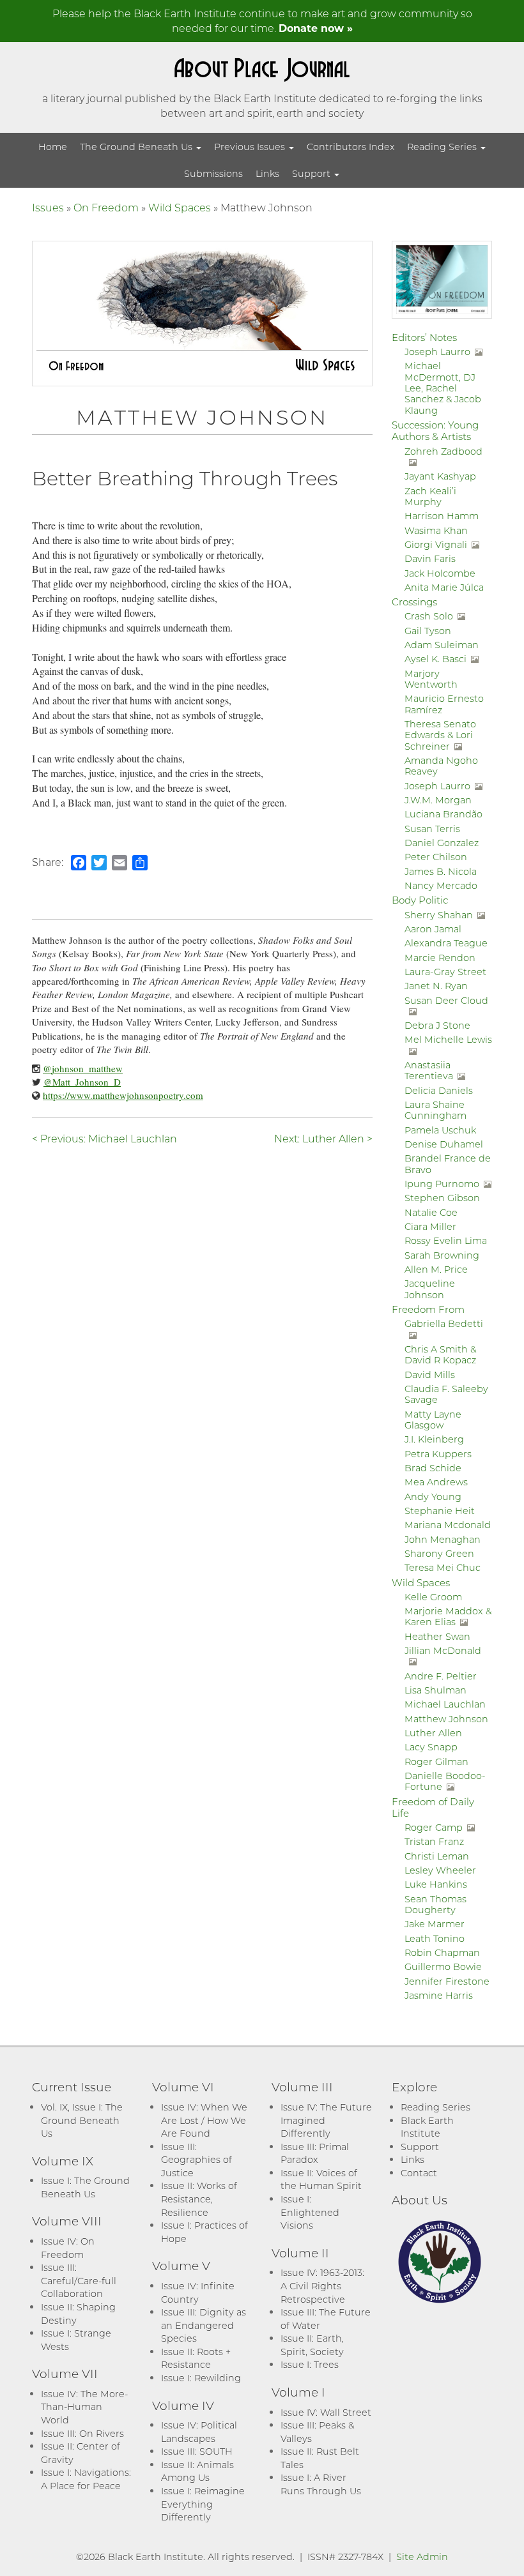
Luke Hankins (436, 1884)
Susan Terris (432, 829)
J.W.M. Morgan (438, 800)
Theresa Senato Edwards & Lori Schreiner (440, 735)
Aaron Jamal (433, 929)
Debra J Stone (437, 1025)
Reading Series (443, 147)
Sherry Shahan (439, 915)
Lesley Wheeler (440, 1870)
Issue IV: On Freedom (68, 2248)
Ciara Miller (430, 1226)
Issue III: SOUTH (197, 2451)
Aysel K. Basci (435, 659)
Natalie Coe (431, 1212)
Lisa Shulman (435, 1690)
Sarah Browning (442, 1255)
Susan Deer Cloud (446, 1000)
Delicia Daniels (439, 1090)
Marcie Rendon (440, 958)
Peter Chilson (436, 857)
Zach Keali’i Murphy (430, 496)
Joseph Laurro (437, 352)
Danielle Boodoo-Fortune (445, 1781)
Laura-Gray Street (445, 972)
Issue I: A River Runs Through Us (321, 2484)
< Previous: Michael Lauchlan (104, 1138)
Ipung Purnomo (442, 1184)
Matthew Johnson (446, 1719)
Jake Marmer (435, 1924)
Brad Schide (433, 1468)
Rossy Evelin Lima (446, 1240)
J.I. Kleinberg (434, 1439)
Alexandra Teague (446, 943)
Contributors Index (351, 147)
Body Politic (420, 900)
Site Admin (422, 2557)
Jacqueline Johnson (430, 1289)
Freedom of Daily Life (433, 1807)
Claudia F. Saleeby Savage (446, 1394)
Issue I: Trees (310, 2364)
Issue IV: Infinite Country (198, 2292)
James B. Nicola (441, 871)
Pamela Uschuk (440, 1130)
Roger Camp (434, 1827)
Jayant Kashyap (440, 476)
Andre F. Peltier (441, 1676)
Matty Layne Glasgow (433, 1420)
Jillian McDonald (443, 1650)
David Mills (430, 1375)
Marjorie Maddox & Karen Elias (448, 1616)
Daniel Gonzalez (442, 843)
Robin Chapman (442, 1952)
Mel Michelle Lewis (448, 1039)
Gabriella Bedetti (444, 1323)
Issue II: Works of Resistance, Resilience (199, 2199)
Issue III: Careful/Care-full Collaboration (79, 2280)
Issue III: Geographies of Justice (196, 2160)
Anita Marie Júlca (444, 587)
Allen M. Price (436, 1269)
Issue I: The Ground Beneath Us (85, 2187)
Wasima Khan (436, 530)
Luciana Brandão (443, 814)
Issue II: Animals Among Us (197, 2471)
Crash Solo (429, 616)
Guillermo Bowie (443, 1966)
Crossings (414, 602)
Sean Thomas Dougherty (435, 1904)
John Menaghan (443, 1539)
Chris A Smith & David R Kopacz (440, 1354)
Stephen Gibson (442, 1198)
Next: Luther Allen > (323, 1138)
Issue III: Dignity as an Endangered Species (204, 2325)
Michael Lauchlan (445, 1704)
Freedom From (428, 1309)
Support (312, 173)
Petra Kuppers (438, 1454)
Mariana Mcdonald (448, 1525)
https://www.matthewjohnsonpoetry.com (123, 1095)
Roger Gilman (436, 1762)
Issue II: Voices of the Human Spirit (321, 2179)
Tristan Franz (434, 1841)
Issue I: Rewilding (201, 2378)
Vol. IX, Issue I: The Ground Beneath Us (82, 2120)
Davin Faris (430, 558)
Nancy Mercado (441, 885)
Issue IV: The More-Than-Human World (84, 2407)
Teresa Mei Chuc (443, 1567)
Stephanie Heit (440, 1511)
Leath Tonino (435, 1938)
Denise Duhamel (444, 1144)
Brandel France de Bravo (448, 1163)
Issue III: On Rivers (82, 2433)
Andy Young (433, 1496)
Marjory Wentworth (431, 679)
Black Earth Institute (427, 2127)
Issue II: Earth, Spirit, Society (312, 2345)
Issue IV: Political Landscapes (199, 2432)
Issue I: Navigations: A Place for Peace (86, 2479)
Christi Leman (437, 1856)
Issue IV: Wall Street (326, 2412)
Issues (48, 207)
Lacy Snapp (431, 1747)
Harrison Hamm (442, 516)
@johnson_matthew (83, 1068)
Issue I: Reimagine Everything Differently (203, 2504)
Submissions (213, 173)
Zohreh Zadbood (443, 451)
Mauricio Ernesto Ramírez (444, 704)
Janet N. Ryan (436, 986)
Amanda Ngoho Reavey (441, 766)
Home (53, 147)
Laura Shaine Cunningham (435, 1110)
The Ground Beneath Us (137, 147)
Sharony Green (439, 1553)
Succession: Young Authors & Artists (435, 430)
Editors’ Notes (424, 337)
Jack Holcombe (440, 573)
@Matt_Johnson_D (82, 1082)
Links (267, 173)
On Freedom (106, 207)
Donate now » (316, 28)
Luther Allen (433, 1733)
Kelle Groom (433, 1597)
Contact (419, 2173)
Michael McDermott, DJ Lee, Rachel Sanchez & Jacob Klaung (443, 388)
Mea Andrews (436, 1482)
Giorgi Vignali (436, 544)
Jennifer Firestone (447, 1981)
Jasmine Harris (439, 1995)
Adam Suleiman (442, 645)
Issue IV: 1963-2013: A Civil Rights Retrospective (322, 2285)
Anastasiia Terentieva (429, 1070)
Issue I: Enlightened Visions (310, 2212)
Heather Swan (437, 1636)
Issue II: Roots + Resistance (196, 2358)
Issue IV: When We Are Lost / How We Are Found (204, 2120)
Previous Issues (251, 147)
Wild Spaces (180, 207)
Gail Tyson (428, 631)
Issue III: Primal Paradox (315, 2153)
